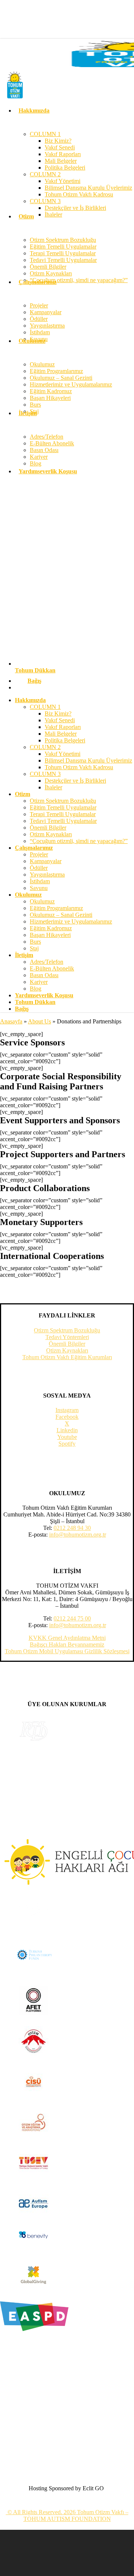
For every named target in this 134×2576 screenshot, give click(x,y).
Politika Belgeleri (65, 740)
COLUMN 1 (45, 707)
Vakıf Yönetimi (63, 754)
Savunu (39, 888)
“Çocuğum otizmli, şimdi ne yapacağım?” (79, 841)
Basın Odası (44, 975)
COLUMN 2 (45, 747)
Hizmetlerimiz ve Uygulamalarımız (71, 921)
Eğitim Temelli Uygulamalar (63, 807)
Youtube (67, 1437)
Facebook (67, 1417)
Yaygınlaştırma (47, 875)
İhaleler (53, 787)
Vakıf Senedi (60, 720)
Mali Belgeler (61, 734)
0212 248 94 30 (72, 1528)
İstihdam (40, 881)
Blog (36, 989)
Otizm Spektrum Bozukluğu (63, 801)
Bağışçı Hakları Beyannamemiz (67, 1644)
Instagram (67, 1410)
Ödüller (39, 868)
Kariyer (39, 982)
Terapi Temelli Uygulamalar (63, 814)
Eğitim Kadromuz (51, 928)
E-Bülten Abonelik (52, 968)
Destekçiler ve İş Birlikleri (75, 781)
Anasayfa (11, 1021)
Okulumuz (42, 901)
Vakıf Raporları (63, 727)
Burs (35, 942)
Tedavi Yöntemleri (67, 1337)
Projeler (39, 854)
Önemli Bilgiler (48, 828)
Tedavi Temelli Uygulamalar (63, 821)
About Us (39, 1021)
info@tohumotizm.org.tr (78, 1535)
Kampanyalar (46, 861)
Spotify (67, 1444)
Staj (34, 948)
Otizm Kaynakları (51, 834)
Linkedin (67, 1430)
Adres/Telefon (47, 962)
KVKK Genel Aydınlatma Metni (67, 1638)
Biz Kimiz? (58, 714)
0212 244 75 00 (72, 1618)
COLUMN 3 (45, 774)
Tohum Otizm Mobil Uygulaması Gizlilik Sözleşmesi (67, 1651)
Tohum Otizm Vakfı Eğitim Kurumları (67, 1357)
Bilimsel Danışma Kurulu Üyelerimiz (88, 760)
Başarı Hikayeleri (50, 935)
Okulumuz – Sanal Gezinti (61, 915)
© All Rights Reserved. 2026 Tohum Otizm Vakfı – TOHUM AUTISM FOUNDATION (67, 2515)
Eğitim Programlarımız (56, 908)
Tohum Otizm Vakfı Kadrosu (79, 767)
